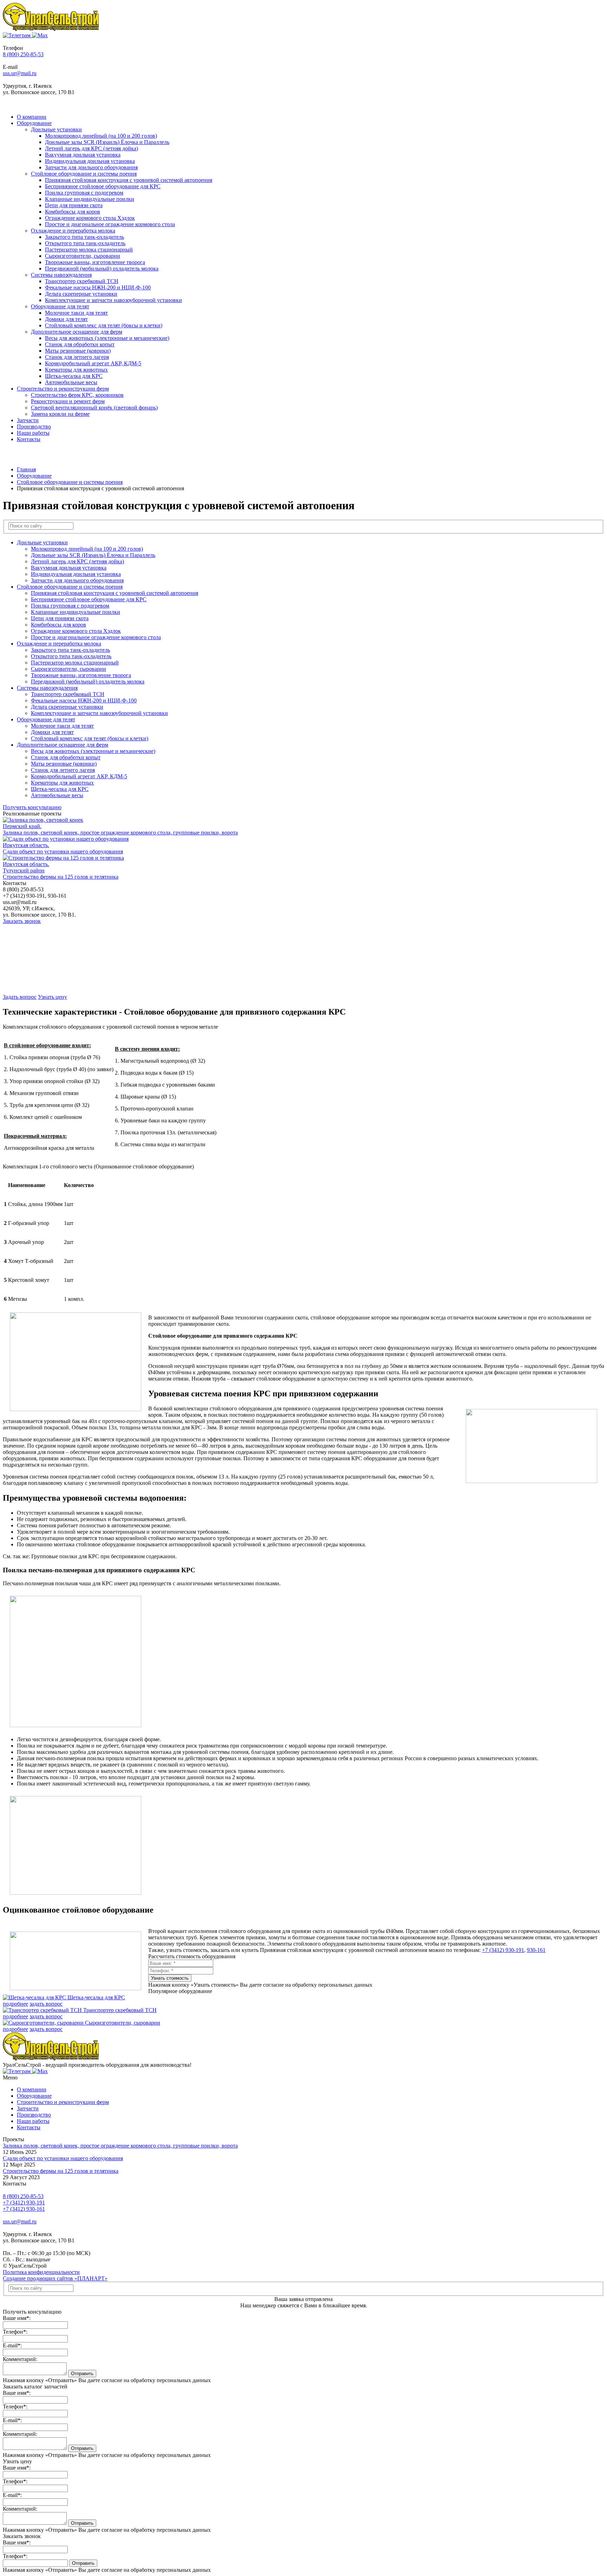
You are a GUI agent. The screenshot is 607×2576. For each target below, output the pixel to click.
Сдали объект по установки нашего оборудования (63, 2158)
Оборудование (34, 123)
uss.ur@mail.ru (20, 73)
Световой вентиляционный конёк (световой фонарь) (94, 408)
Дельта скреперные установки (81, 294)
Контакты (29, 439)
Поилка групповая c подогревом (84, 193)
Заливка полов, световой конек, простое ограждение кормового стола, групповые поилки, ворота (120, 2146)
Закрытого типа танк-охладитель (84, 237)
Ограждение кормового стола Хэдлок (90, 218)
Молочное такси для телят (76, 313)
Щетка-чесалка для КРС (74, 376)
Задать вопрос (20, 997)
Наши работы (33, 433)
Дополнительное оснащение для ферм (77, 332)
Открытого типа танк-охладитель (85, 243)
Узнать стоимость (170, 1978)
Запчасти (28, 420)
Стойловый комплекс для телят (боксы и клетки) (104, 325)
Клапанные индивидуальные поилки (90, 199)
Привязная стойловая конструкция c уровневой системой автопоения (129, 180)
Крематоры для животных (76, 370)
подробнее (15, 2004)
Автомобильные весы (71, 382)
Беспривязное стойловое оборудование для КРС (103, 186)
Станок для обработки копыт (80, 344)
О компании (32, 117)
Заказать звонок (22, 921)
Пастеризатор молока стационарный (89, 250)
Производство (34, 427)
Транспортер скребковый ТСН (82, 281)
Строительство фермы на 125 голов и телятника (61, 2171)
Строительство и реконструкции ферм (63, 389)
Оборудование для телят (60, 306)
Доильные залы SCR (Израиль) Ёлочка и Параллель (107, 142)
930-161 (536, 1950)
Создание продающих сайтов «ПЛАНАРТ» (55, 2278)
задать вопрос (46, 2004)
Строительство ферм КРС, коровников (77, 395)
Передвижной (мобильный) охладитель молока (102, 268)
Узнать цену (53, 997)
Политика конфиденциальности (41, 2272)
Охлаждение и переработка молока (73, 231)
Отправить (82, 2374)
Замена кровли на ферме (60, 414)
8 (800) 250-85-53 (23, 54)
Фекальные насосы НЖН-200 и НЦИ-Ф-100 (98, 287)
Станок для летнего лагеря (77, 357)
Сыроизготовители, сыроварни (83, 256)
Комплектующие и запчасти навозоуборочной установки (113, 300)
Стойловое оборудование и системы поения (84, 174)
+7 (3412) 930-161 (24, 2209)
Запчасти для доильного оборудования (91, 167)
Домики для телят (66, 319)
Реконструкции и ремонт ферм (68, 401)
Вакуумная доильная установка (83, 155)
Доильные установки (56, 129)
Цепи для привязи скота (74, 205)
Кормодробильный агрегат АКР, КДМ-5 (93, 363)
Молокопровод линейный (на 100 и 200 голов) (101, 136)
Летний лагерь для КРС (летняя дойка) (92, 148)
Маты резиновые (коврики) (78, 351)
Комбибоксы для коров (73, 212)
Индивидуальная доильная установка (90, 161)
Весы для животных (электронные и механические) (107, 338)
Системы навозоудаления (61, 275)
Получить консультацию (32, 807)
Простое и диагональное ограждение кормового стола (110, 224)
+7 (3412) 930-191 (503, 1950)
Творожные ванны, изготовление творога (95, 262)
